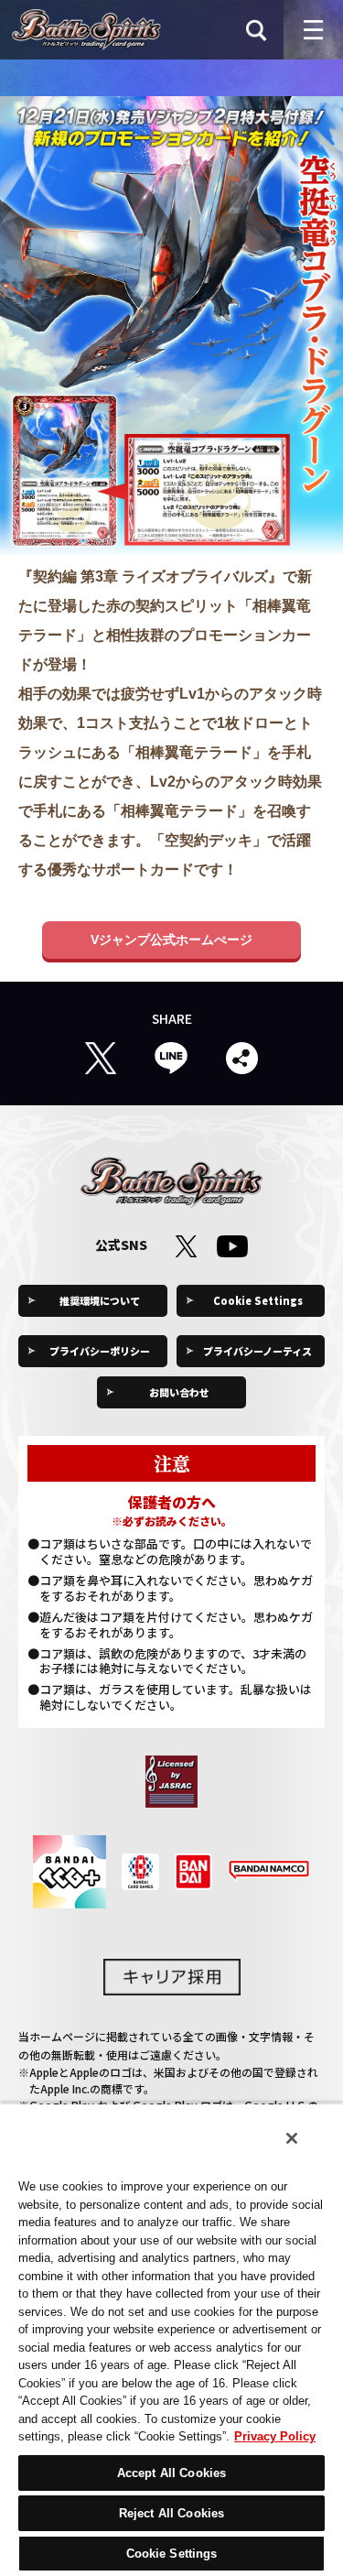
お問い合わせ (179, 1392)
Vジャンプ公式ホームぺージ (171, 940)
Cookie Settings (258, 1300)
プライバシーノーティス (257, 1351)
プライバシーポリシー (100, 1351)
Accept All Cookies (171, 2473)
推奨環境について (100, 1300)
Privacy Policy (275, 2436)
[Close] (292, 2138)
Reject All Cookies (171, 2513)
